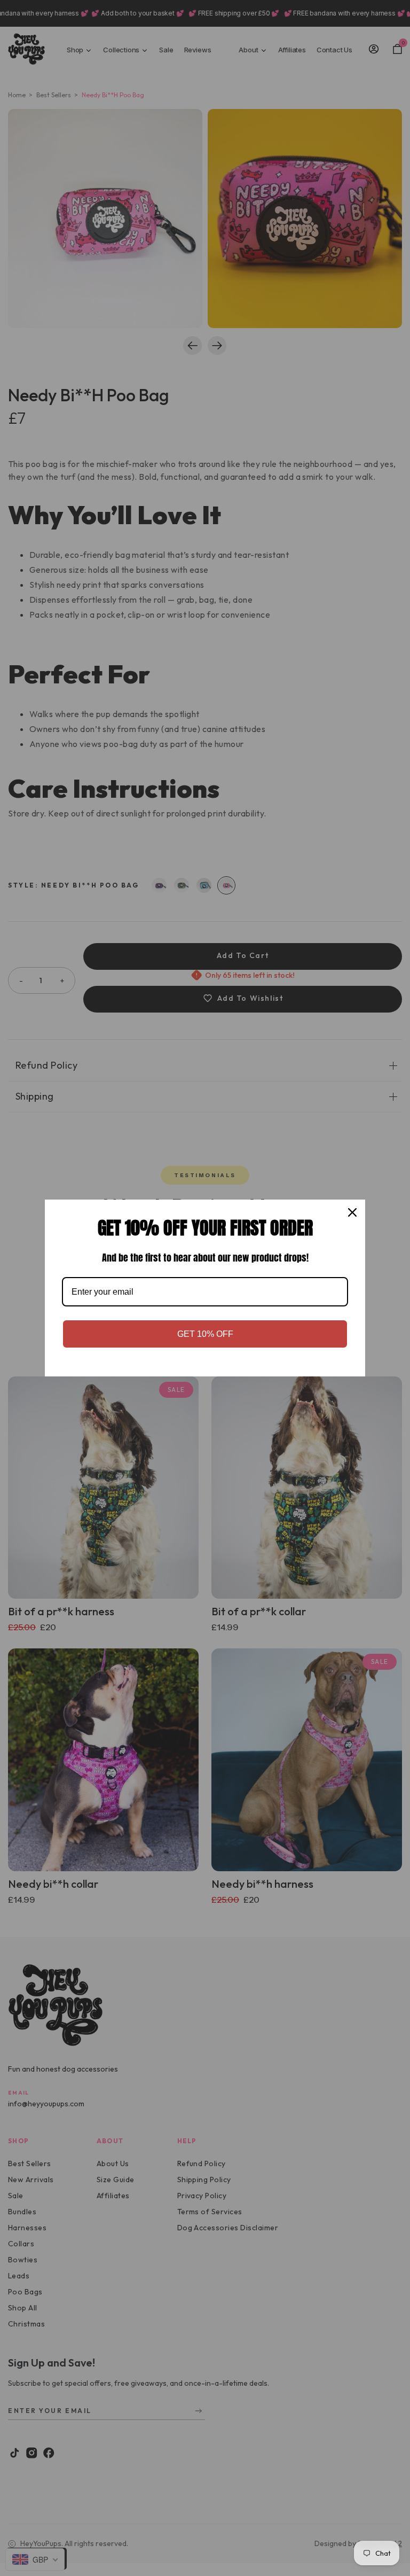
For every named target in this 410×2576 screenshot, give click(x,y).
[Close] (352, 1212)
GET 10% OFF (205, 1334)
